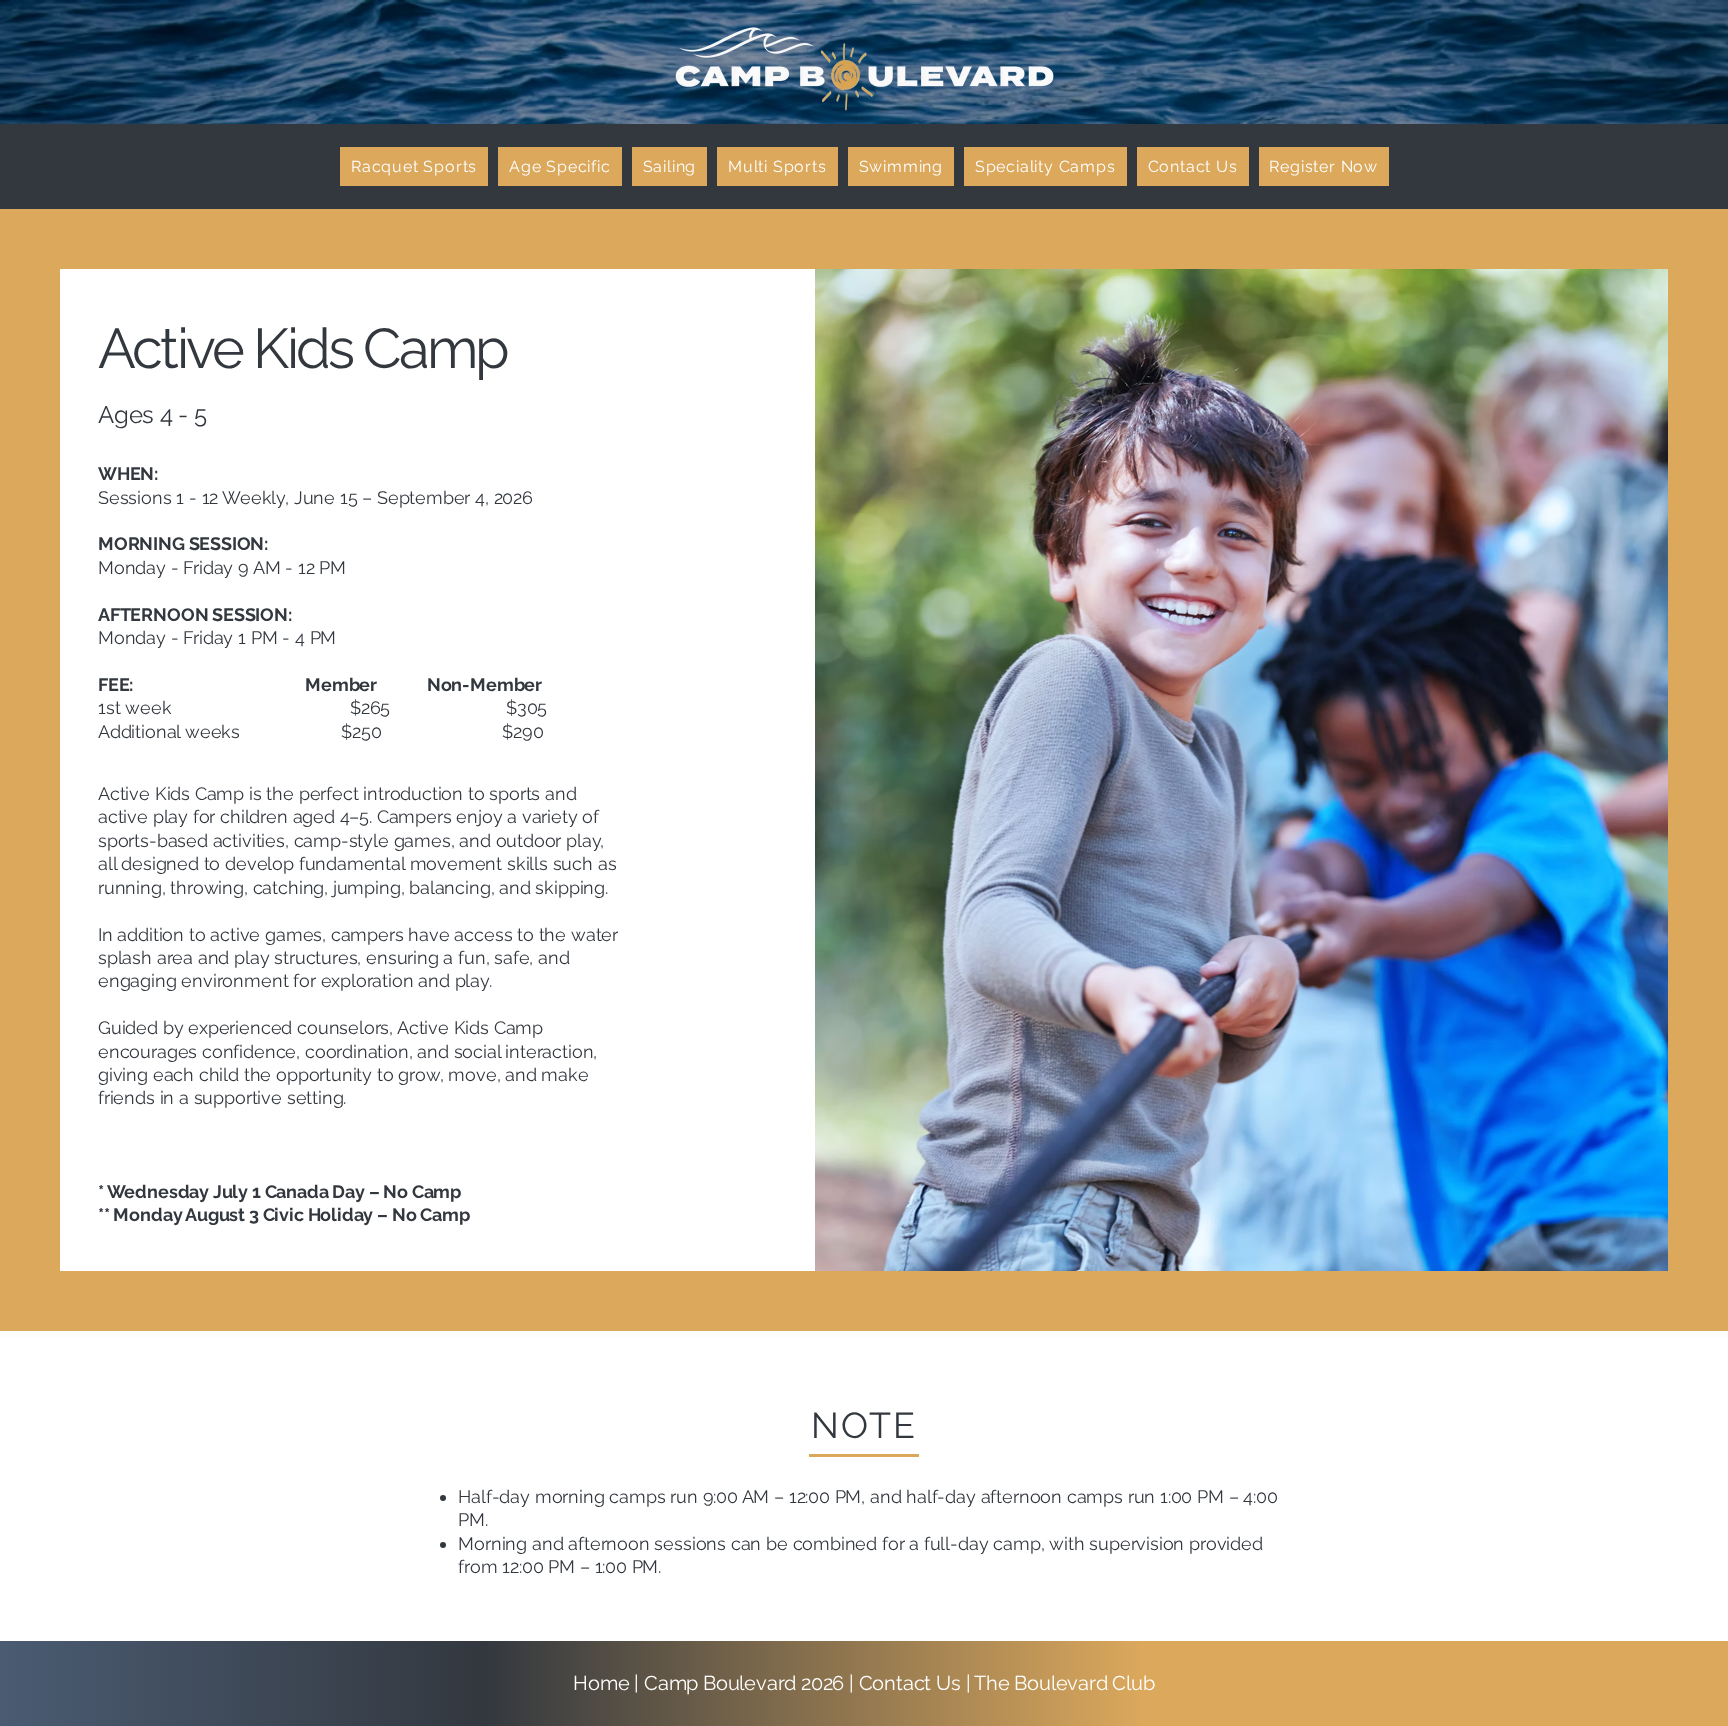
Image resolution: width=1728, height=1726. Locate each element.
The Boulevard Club (1064, 1683)
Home (601, 1683)
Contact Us (912, 1683)
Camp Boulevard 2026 (744, 1683)
